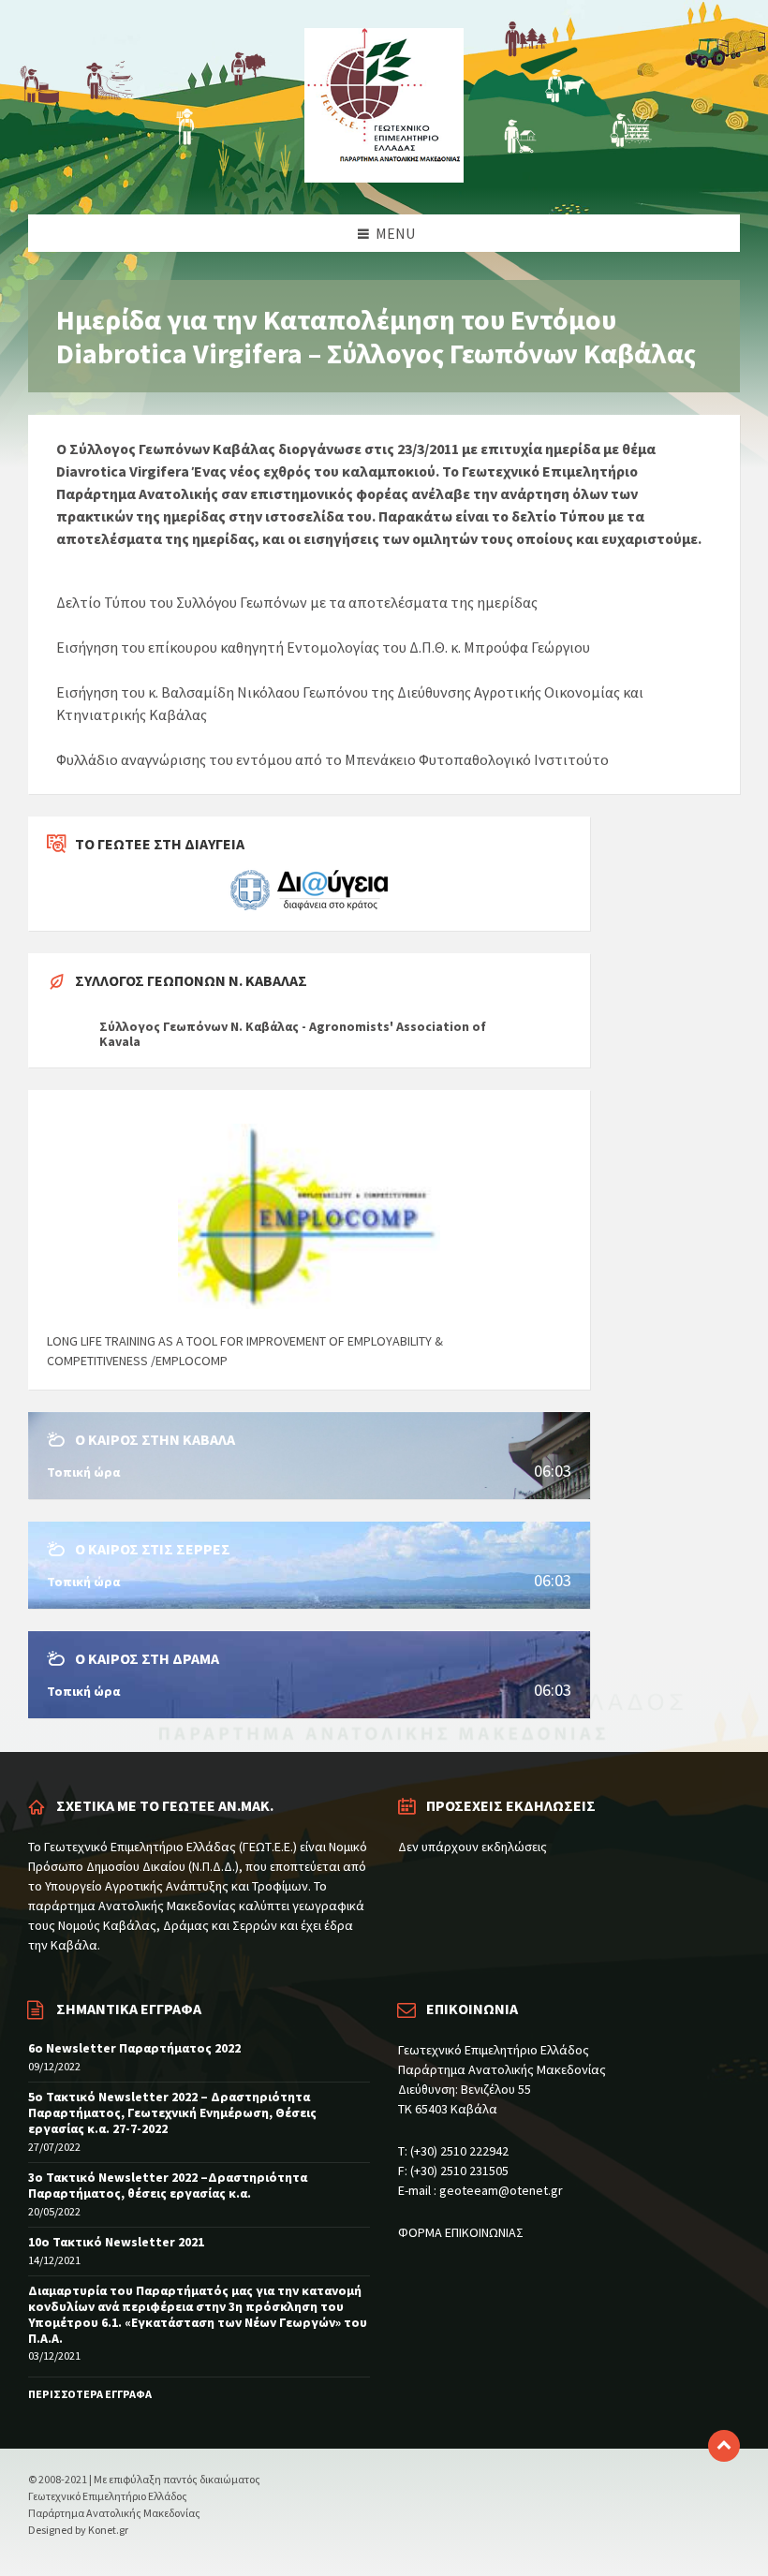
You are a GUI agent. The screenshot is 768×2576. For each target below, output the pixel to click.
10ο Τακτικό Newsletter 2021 (116, 2242)
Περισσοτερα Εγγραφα (90, 2394)
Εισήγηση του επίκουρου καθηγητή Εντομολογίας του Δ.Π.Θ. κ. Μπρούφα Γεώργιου (323, 647)
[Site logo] (384, 177)
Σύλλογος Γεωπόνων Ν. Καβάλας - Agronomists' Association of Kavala (293, 1034)
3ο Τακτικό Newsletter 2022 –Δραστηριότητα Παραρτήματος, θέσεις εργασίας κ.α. (168, 2185)
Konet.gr (108, 2530)
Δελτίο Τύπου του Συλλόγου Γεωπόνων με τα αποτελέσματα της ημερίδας (297, 602)
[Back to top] (724, 2446)
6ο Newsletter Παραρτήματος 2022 (134, 2048)
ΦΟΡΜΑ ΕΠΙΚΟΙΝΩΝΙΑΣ (461, 2232)
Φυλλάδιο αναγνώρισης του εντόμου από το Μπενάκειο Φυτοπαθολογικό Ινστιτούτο (332, 759)
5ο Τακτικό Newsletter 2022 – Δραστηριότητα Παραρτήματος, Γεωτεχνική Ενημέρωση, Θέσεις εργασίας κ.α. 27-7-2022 (172, 2112)
